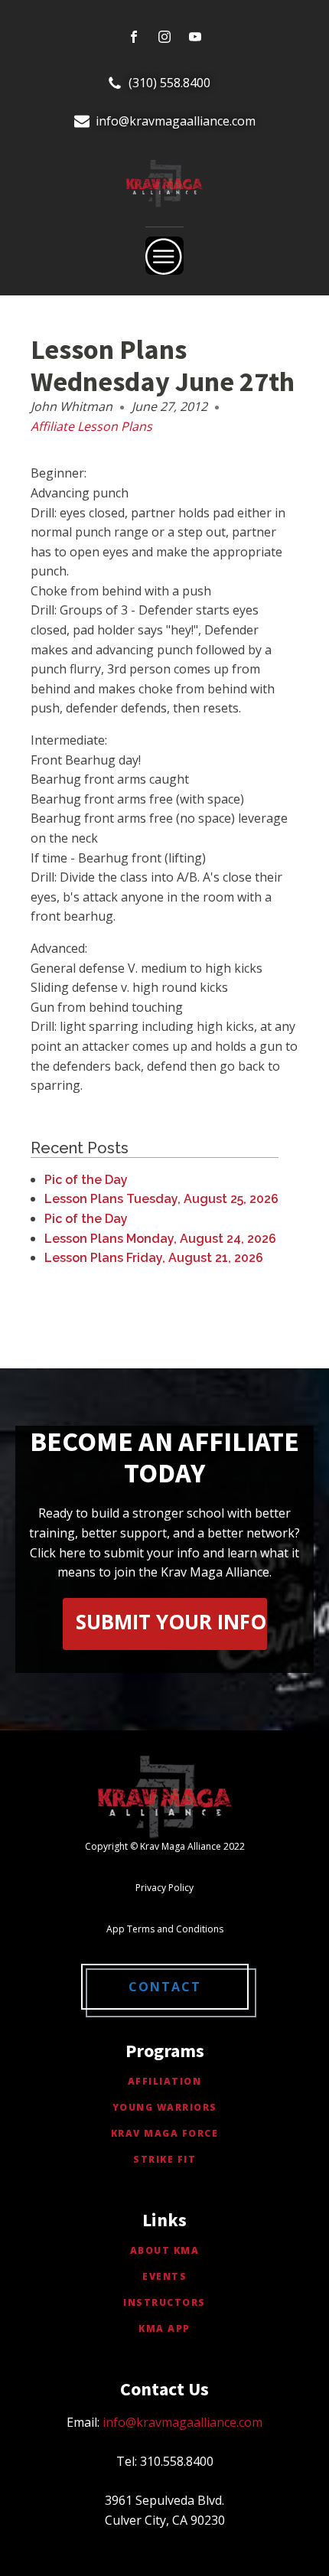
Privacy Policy (164, 1888)
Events (164, 2276)
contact (165, 1987)
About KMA (165, 2250)
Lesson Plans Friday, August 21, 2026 (154, 1258)
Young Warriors (165, 2107)
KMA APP (164, 2328)
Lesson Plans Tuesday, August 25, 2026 (161, 1199)
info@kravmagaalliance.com (176, 121)
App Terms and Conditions (165, 1929)
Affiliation (165, 2081)
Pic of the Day (86, 1180)
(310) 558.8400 (169, 83)
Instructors (164, 2302)
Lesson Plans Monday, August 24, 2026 (160, 1239)
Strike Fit (164, 2159)
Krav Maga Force (165, 2133)
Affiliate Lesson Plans (91, 426)
